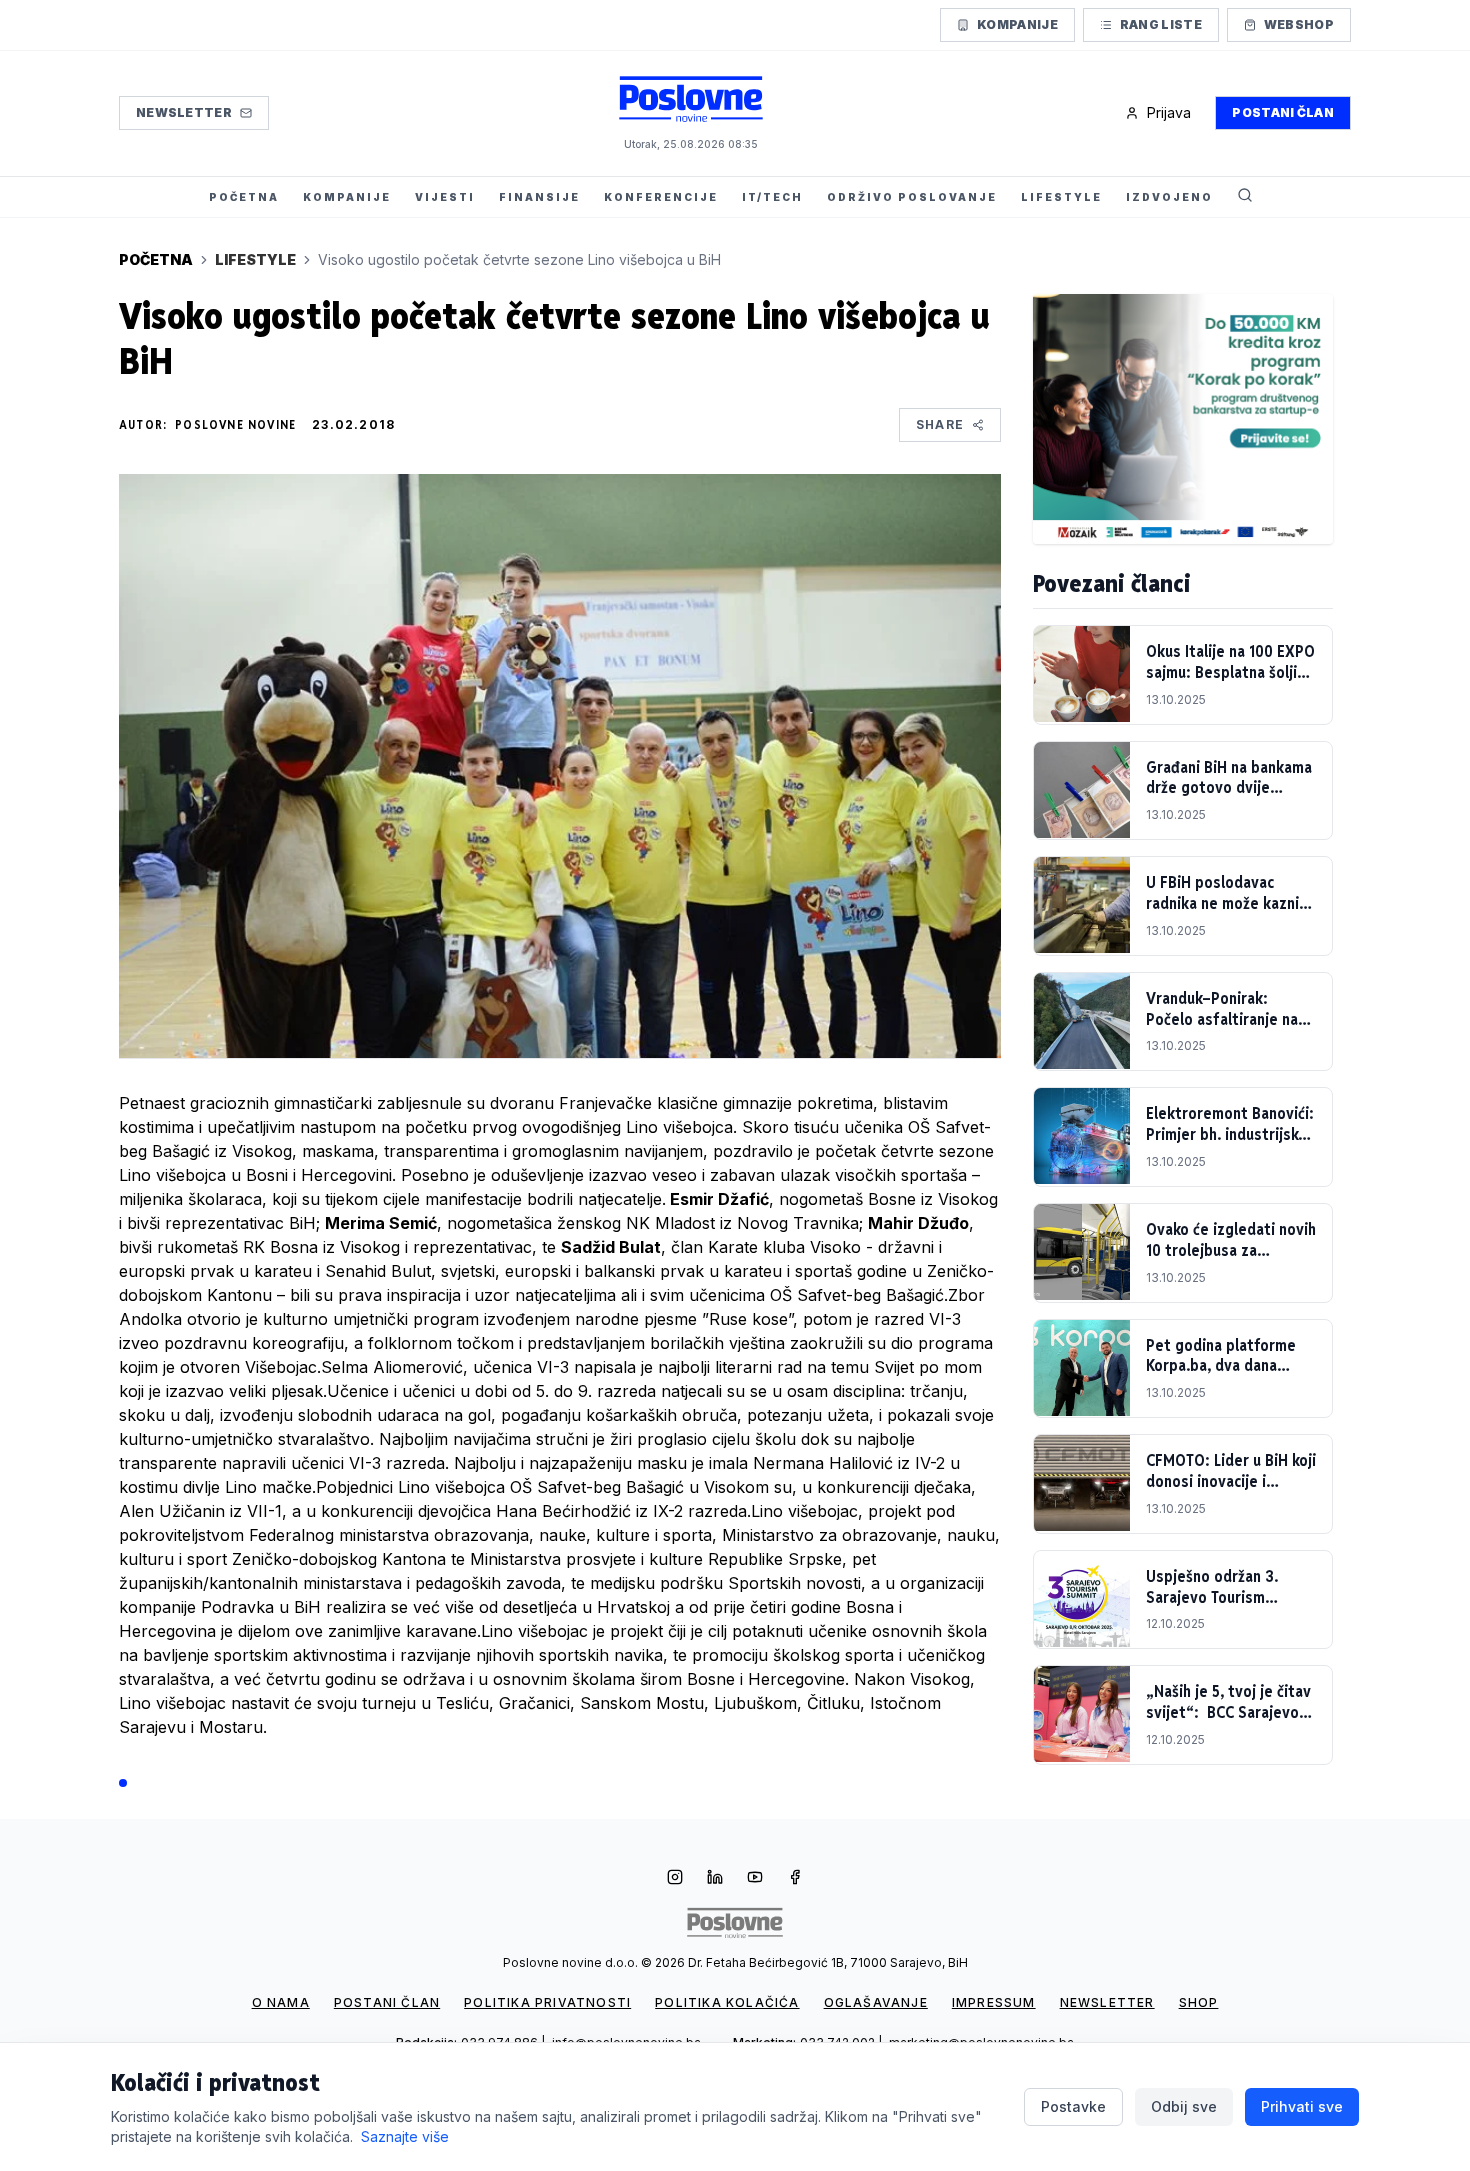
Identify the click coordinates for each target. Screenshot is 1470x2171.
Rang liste (1161, 24)
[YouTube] (755, 1879)
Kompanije (1017, 24)
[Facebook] (795, 1879)
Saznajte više (405, 2136)
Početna (156, 259)
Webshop (1299, 24)
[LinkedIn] (715, 1879)
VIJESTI (445, 197)
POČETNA (244, 197)
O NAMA (281, 2002)
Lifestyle (255, 259)
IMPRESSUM (994, 2002)
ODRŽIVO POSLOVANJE (912, 197)
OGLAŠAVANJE (876, 2002)
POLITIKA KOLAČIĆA (727, 2002)
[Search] (1245, 197)
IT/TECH (772, 197)
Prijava (1169, 112)
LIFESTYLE (1061, 197)
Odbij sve (1184, 2106)
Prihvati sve (1302, 2106)
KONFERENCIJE (661, 197)
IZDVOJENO (1169, 197)
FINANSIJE (539, 197)
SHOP (1199, 2002)
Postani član (1283, 112)
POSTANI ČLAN (387, 2002)
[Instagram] (675, 1879)
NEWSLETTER (1107, 2002)
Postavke (1073, 2106)
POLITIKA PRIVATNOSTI (547, 2002)
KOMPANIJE (347, 197)
